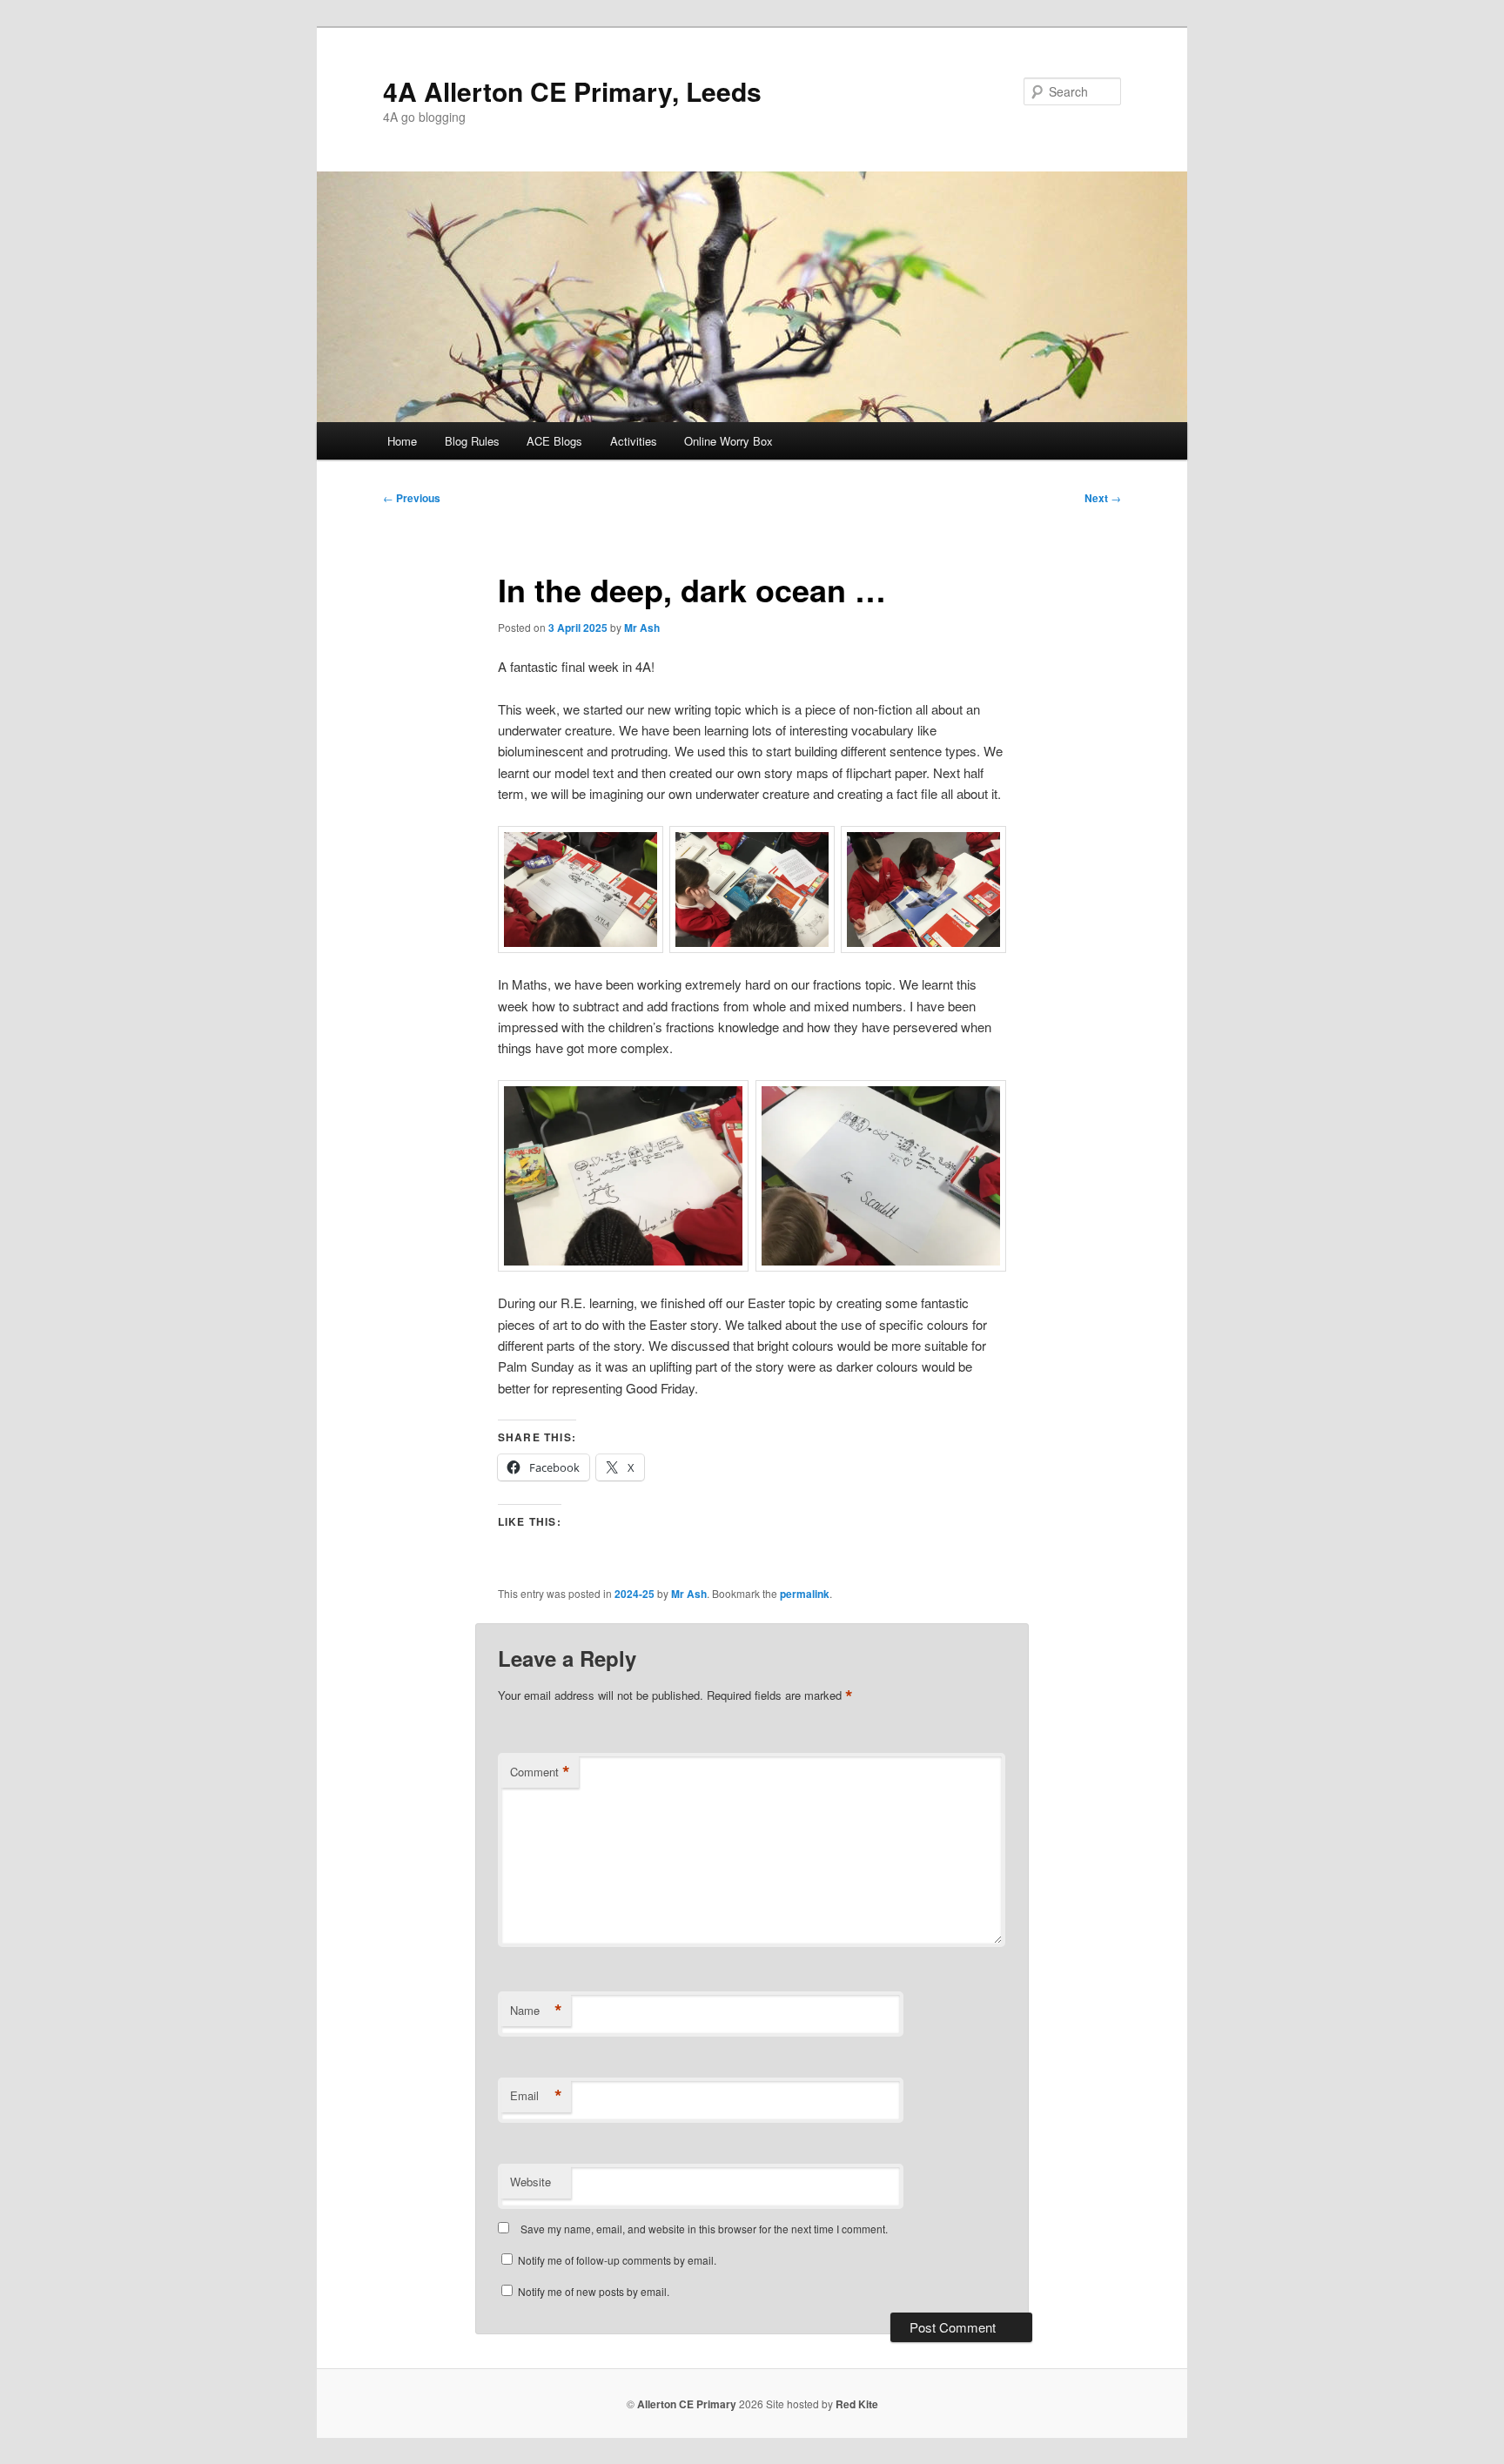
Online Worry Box (728, 441)
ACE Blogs (554, 441)
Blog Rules (472, 441)
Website (530, 2182)
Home (402, 441)
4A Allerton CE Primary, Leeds (572, 91)
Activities (634, 441)
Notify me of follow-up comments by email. (617, 2260)
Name (536, 2011)
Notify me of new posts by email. (594, 2291)
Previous (412, 498)
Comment (540, 1772)
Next (1103, 498)
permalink (805, 1594)
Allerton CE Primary (687, 2404)
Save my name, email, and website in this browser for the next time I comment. (704, 2229)
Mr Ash (642, 628)
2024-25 (634, 1594)
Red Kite (857, 2404)
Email (536, 2096)
